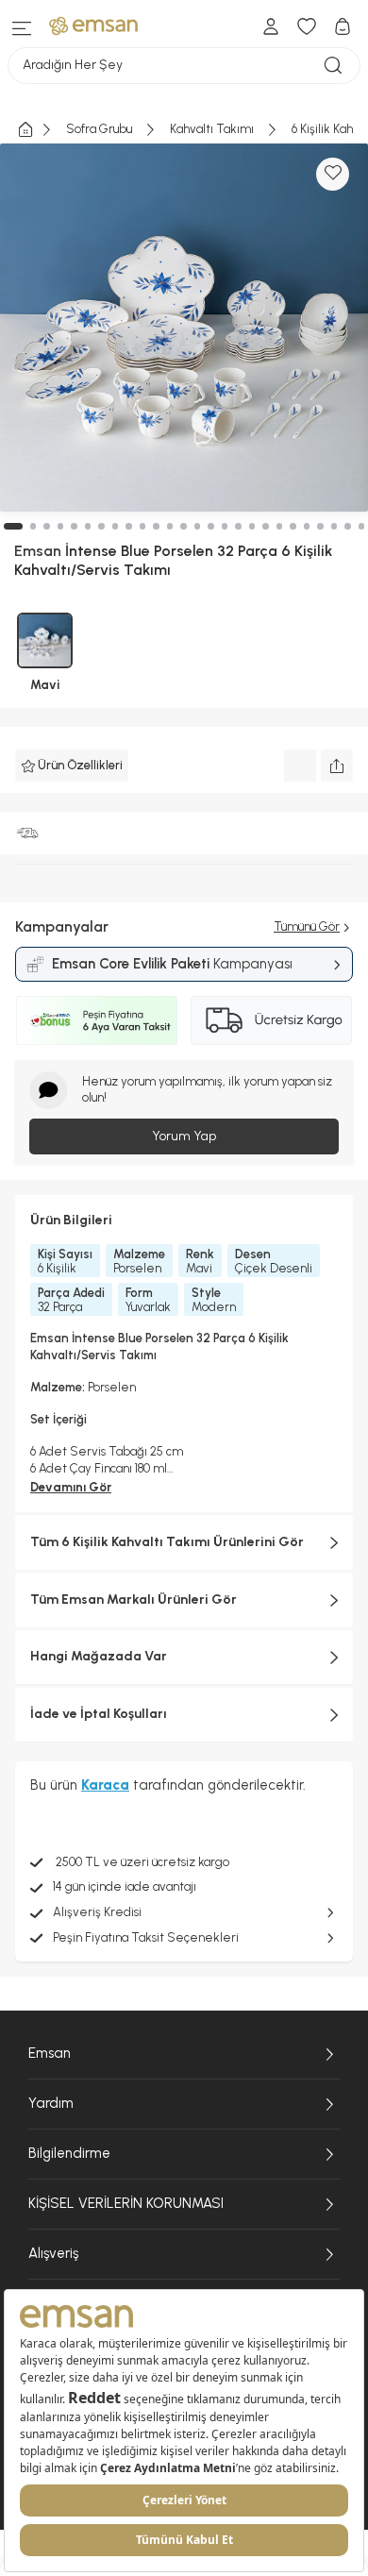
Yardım (51, 2103)
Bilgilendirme (69, 2153)
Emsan (50, 2053)
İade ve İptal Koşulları (99, 1714)
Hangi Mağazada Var (99, 1656)
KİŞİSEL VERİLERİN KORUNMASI (126, 2203)
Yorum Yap (184, 1136)
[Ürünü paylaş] (337, 766)
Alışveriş (53, 2253)
